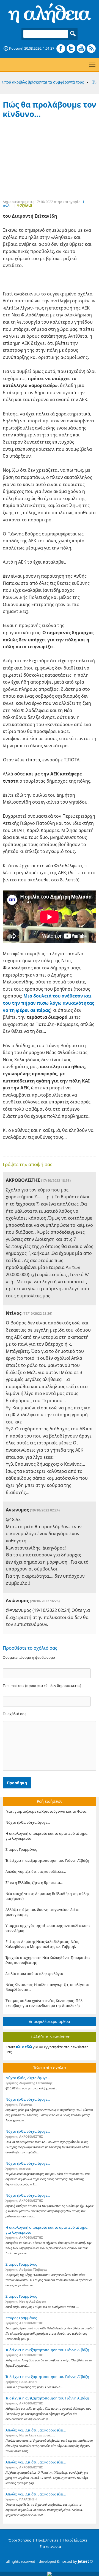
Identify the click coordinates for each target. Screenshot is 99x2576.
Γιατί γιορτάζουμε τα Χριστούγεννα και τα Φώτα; (46, 1811)
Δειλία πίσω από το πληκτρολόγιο (34, 1974)
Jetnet (83, 2561)
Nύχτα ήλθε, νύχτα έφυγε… (28, 1822)
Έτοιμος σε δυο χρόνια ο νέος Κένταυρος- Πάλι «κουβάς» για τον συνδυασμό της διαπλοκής (45, 2003)
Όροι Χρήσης (20, 2540)
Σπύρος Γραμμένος (21, 1849)
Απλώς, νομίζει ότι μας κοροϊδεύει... (36, 1871)
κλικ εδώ (24, 2047)
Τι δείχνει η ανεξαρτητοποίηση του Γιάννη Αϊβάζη (47, 1860)
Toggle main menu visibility (92, 64)
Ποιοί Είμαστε (75, 2540)
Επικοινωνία (50, 2546)
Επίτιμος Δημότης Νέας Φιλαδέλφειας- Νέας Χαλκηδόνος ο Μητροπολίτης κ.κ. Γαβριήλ (42, 1944)
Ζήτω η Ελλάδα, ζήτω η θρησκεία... (34, 1882)
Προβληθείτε (47, 2540)
